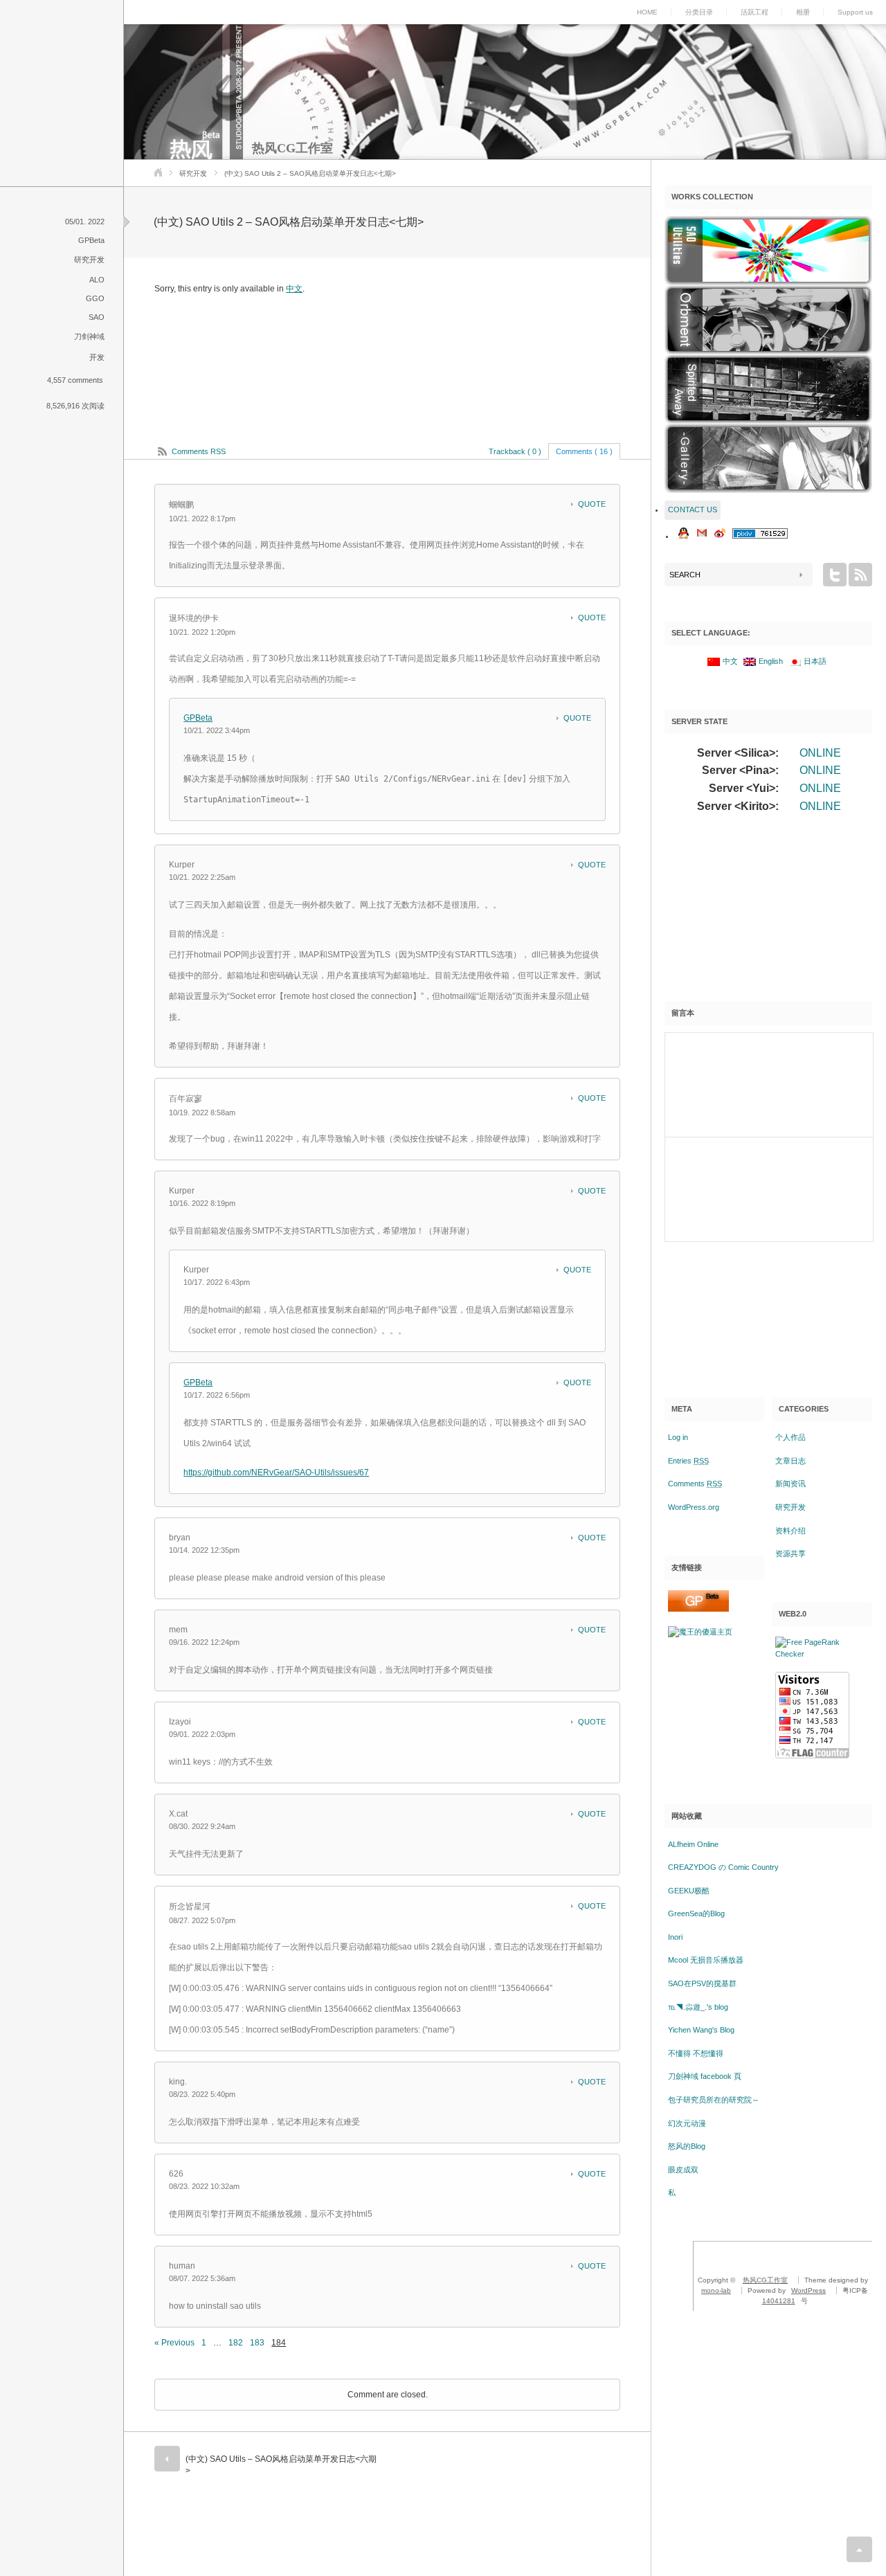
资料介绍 (790, 1531)
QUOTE (592, 504)
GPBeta (91, 240)
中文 (294, 289)
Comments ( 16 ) (584, 451)
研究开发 (193, 173)
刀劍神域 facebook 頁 (705, 2076)
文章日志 (790, 1461)
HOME (647, 12)
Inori (675, 1937)
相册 (803, 12)
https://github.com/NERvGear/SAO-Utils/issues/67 (276, 1472)
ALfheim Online (693, 1844)
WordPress (808, 2290)
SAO (97, 317)
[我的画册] (768, 458)
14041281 (779, 2301)
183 (257, 2343)
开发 (97, 357)
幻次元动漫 (687, 2123)
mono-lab (716, 2290)
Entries (688, 1461)
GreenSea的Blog (696, 1913)
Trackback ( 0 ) (515, 451)
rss (860, 575)
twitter (835, 575)
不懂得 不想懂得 (696, 2053)
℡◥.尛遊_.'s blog (698, 2007)
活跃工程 (754, 12)
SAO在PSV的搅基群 (702, 1983)
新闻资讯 (790, 1484)
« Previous (174, 2343)
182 (236, 2343)
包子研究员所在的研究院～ (714, 2100)
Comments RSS (199, 451)
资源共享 (790, 1553)
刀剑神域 (89, 336)
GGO (95, 298)
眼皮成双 (683, 2170)
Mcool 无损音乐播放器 (706, 1960)
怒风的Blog (687, 2146)
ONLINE (820, 753)
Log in (678, 1437)
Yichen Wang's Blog (701, 2030)
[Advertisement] (768, 913)
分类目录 (699, 12)
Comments (695, 1484)
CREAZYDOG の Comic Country (723, 1867)
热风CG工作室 (292, 148)
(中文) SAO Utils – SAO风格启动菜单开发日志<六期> (281, 2465)
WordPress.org (694, 1507)
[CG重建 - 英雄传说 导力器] (768, 320)
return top (859, 2549)
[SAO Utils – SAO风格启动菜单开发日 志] (768, 251)
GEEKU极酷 (689, 1891)
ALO (97, 280)
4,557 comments (75, 380)
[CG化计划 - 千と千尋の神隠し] (768, 389)
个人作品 (790, 1437)
